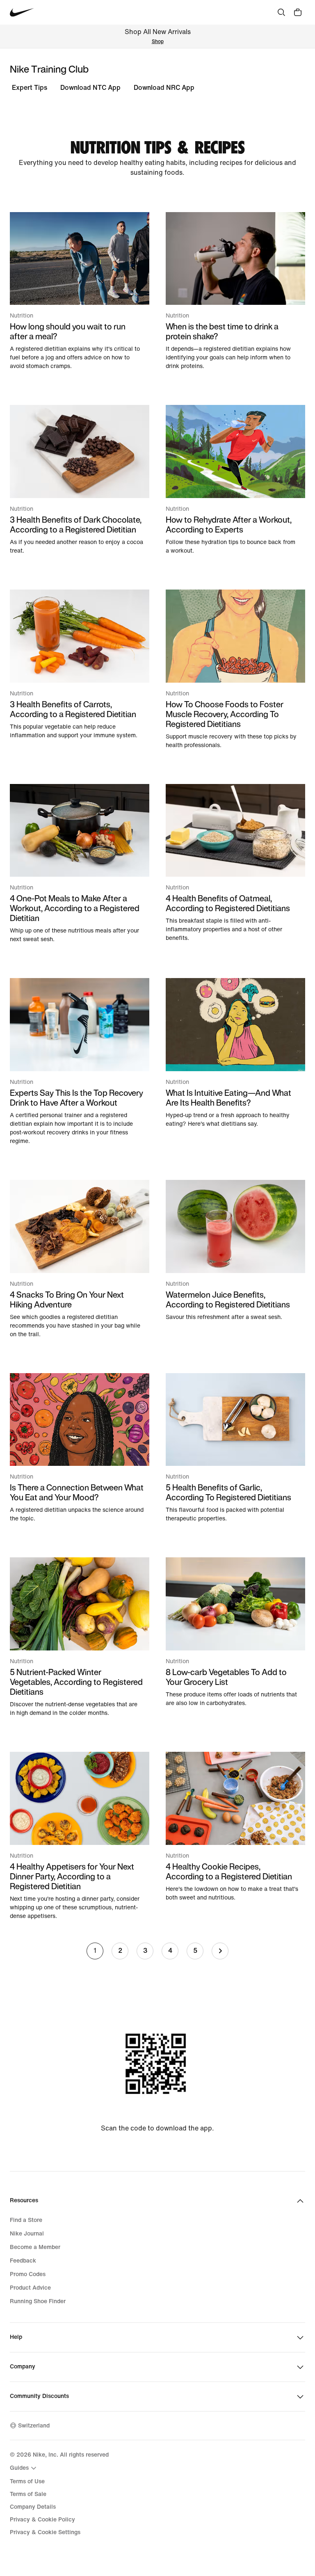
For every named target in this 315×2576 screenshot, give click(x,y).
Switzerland (34, 2426)
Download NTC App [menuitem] (90, 88)
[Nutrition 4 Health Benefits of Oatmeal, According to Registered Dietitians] (235, 863)
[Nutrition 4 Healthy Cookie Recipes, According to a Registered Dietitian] (235, 1827)
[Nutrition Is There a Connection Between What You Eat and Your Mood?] (80, 1448)
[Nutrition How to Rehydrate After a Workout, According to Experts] (235, 480)
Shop (158, 42)
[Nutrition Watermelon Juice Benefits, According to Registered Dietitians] (235, 1251)
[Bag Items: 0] (298, 12)
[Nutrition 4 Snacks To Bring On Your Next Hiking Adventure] (80, 1259)
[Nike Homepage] (22, 13)
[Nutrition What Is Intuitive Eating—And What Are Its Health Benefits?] (235, 1053)
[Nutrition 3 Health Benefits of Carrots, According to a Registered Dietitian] (80, 665)
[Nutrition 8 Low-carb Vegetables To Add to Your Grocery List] (235, 1632)
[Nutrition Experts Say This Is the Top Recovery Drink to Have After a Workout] (80, 1062)
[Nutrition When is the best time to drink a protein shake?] (235, 291)
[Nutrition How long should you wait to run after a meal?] (80, 291)
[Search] (281, 12)
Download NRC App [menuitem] (164, 88)
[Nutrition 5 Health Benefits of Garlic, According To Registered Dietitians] (235, 1448)
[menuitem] (24, 2468)
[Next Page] (220, 1951)
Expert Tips (30, 88)
